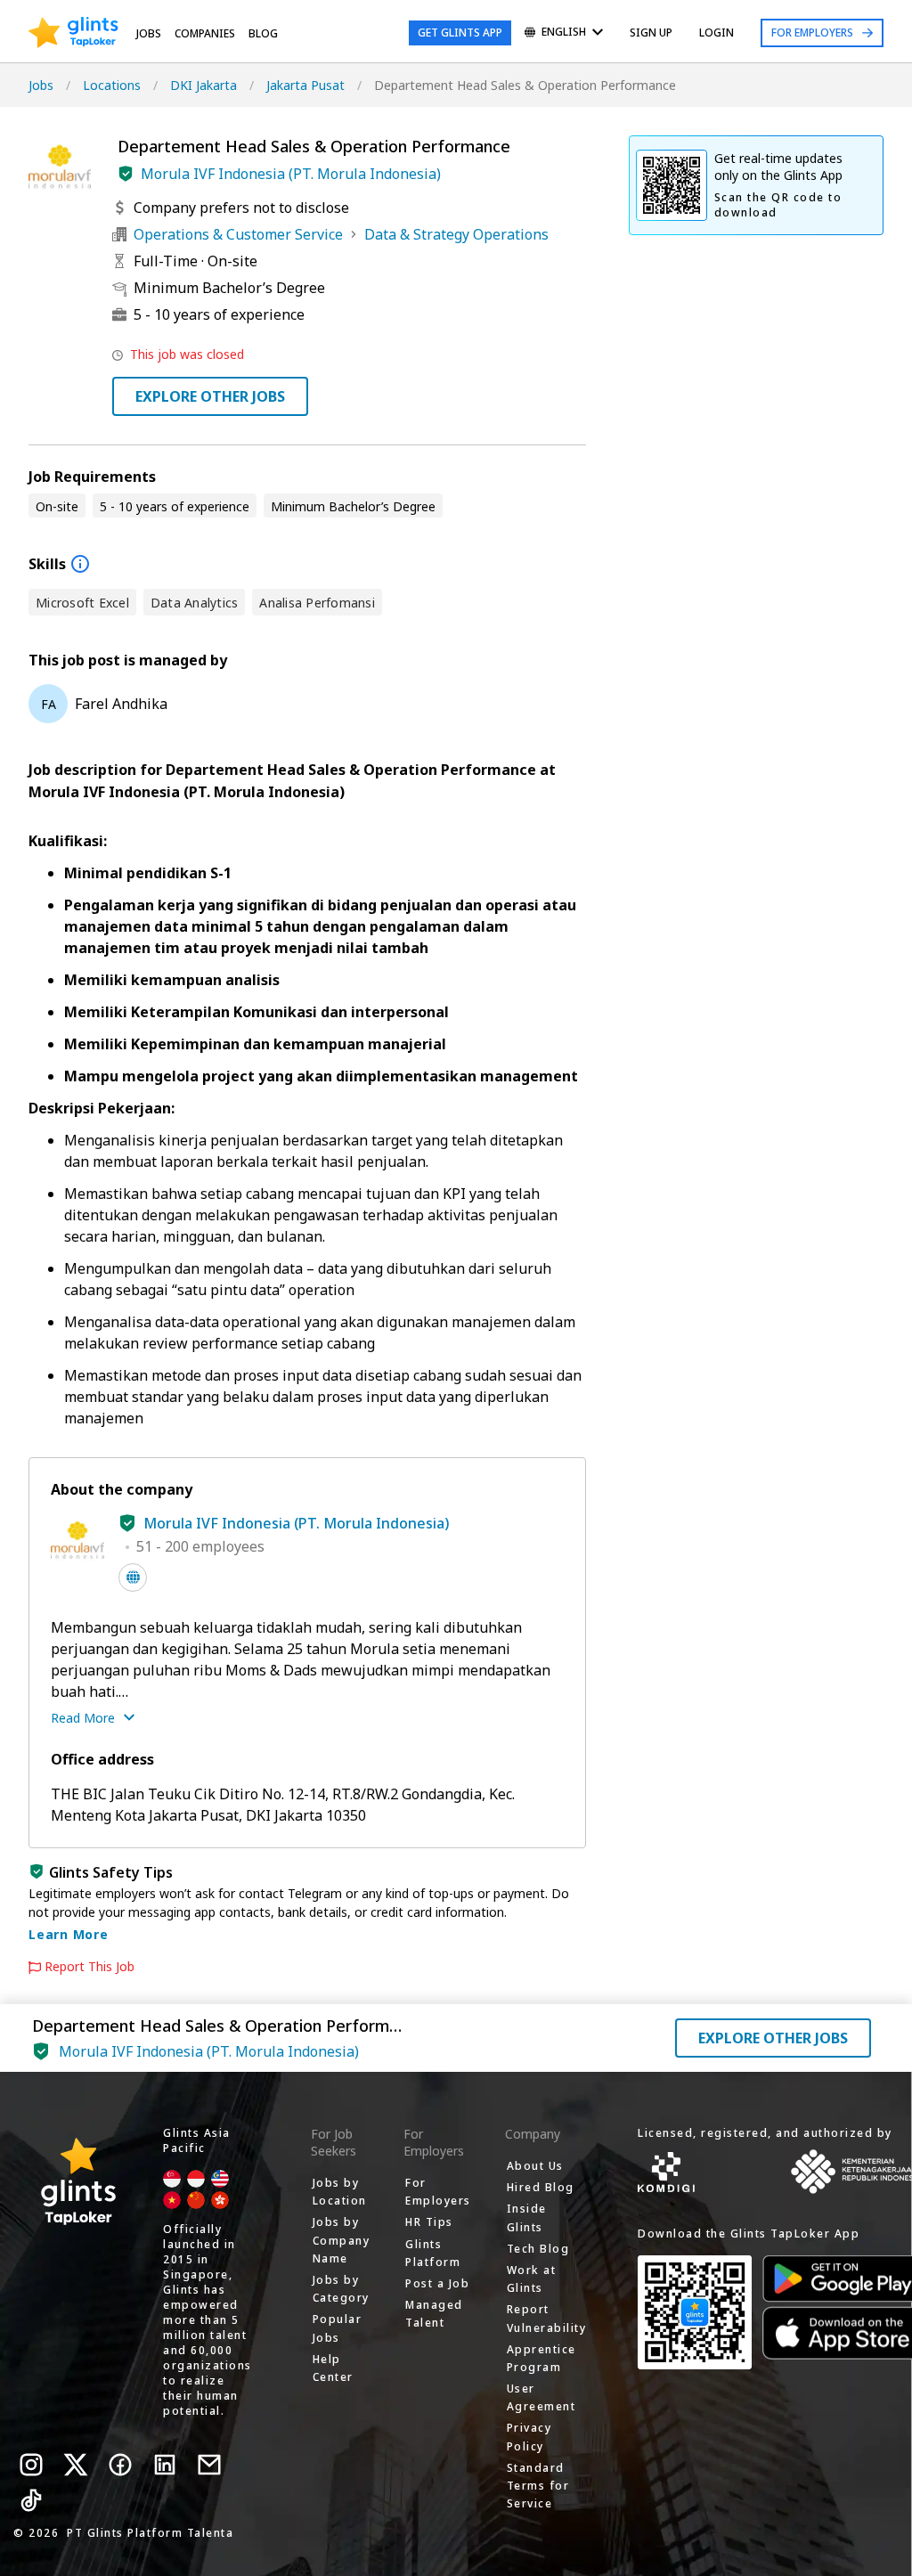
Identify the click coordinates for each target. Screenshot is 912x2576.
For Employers (812, 33)
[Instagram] (31, 2465)
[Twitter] (76, 2465)
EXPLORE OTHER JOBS (210, 396)
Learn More (69, 1934)
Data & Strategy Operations (456, 234)
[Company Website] (133, 1577)
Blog (263, 33)
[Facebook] (120, 2465)
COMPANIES (205, 33)
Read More (83, 1718)
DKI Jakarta (204, 85)
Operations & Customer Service (238, 234)
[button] (126, 174)
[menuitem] (564, 33)
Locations (112, 85)
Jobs (149, 33)
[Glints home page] (73, 33)
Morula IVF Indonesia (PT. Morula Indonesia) (291, 174)
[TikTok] (31, 2500)
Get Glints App (460, 33)
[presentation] (73, 33)
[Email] (209, 2465)
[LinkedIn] (165, 2465)
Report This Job (90, 1967)
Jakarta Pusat (305, 85)
